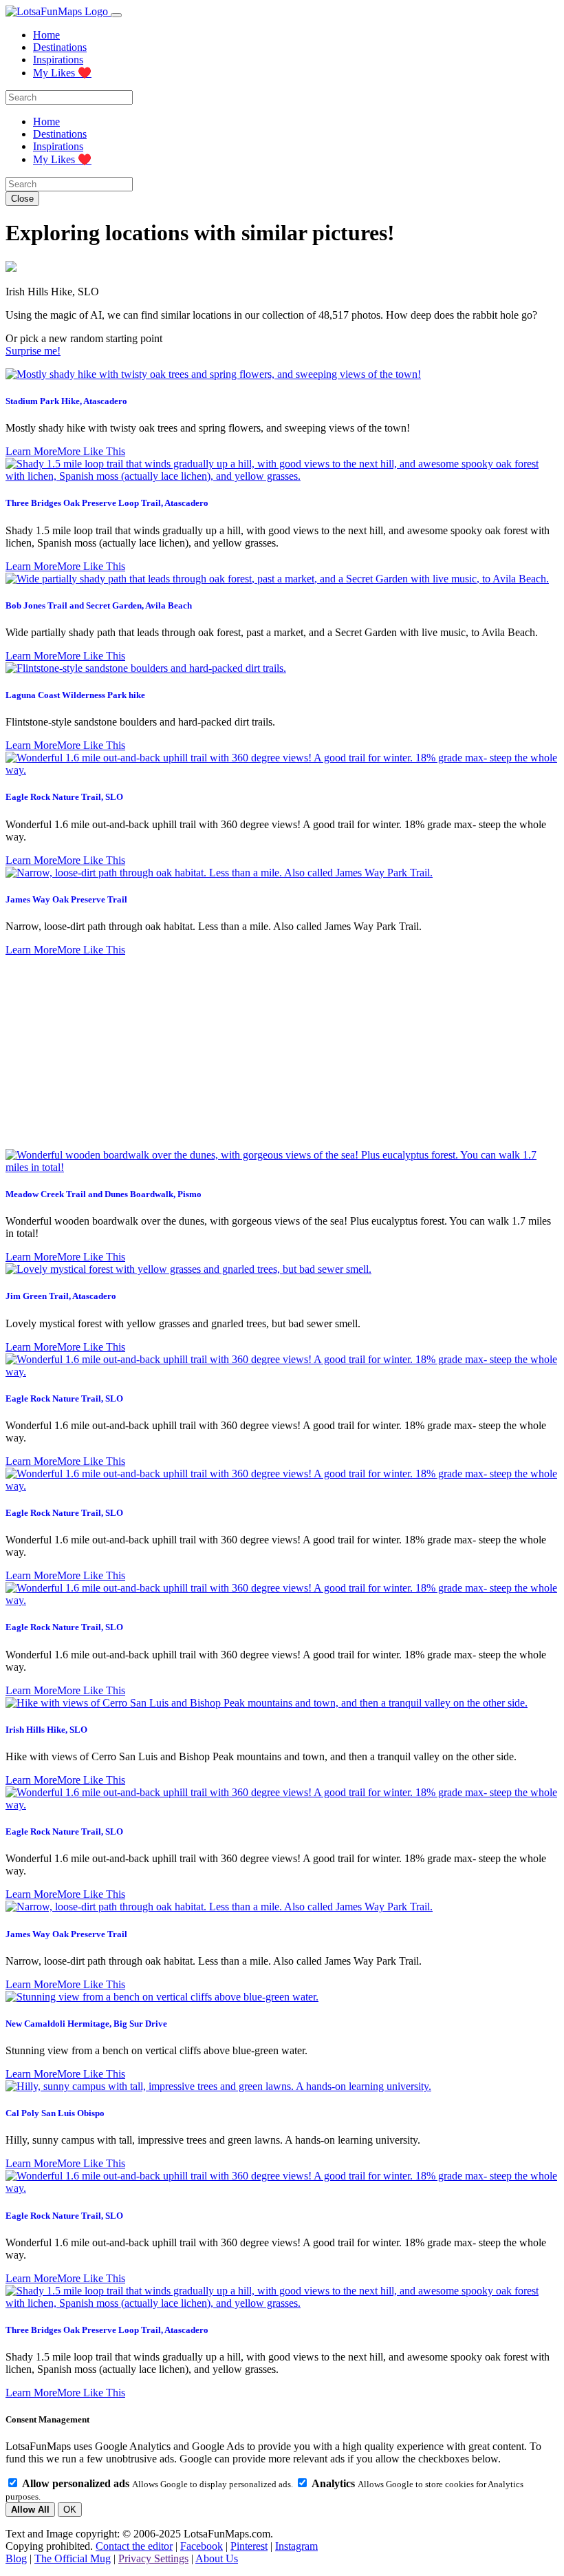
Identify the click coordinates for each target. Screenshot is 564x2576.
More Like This (91, 451)
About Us (217, 2558)
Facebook (202, 2546)
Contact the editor (134, 2546)
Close (22, 199)
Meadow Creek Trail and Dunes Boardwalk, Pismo (104, 1194)
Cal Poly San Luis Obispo (55, 2113)
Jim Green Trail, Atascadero (61, 1296)
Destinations (60, 47)
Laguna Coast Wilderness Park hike (75, 695)
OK (70, 2510)
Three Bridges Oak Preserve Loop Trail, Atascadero (107, 503)
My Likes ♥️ (62, 73)
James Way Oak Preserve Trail (66, 899)
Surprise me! (33, 351)
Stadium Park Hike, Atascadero (66, 401)
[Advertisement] (282, 1053)
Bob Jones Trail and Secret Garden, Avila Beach (99, 605)
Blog (16, 2558)
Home (46, 35)
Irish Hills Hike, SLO (46, 1730)
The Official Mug (73, 2558)
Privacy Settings (153, 2558)
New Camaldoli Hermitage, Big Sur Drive (86, 2024)
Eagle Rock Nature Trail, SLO (64, 797)
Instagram (296, 2546)
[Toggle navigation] (116, 15)
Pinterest (249, 2546)
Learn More (31, 451)
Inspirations (58, 60)
